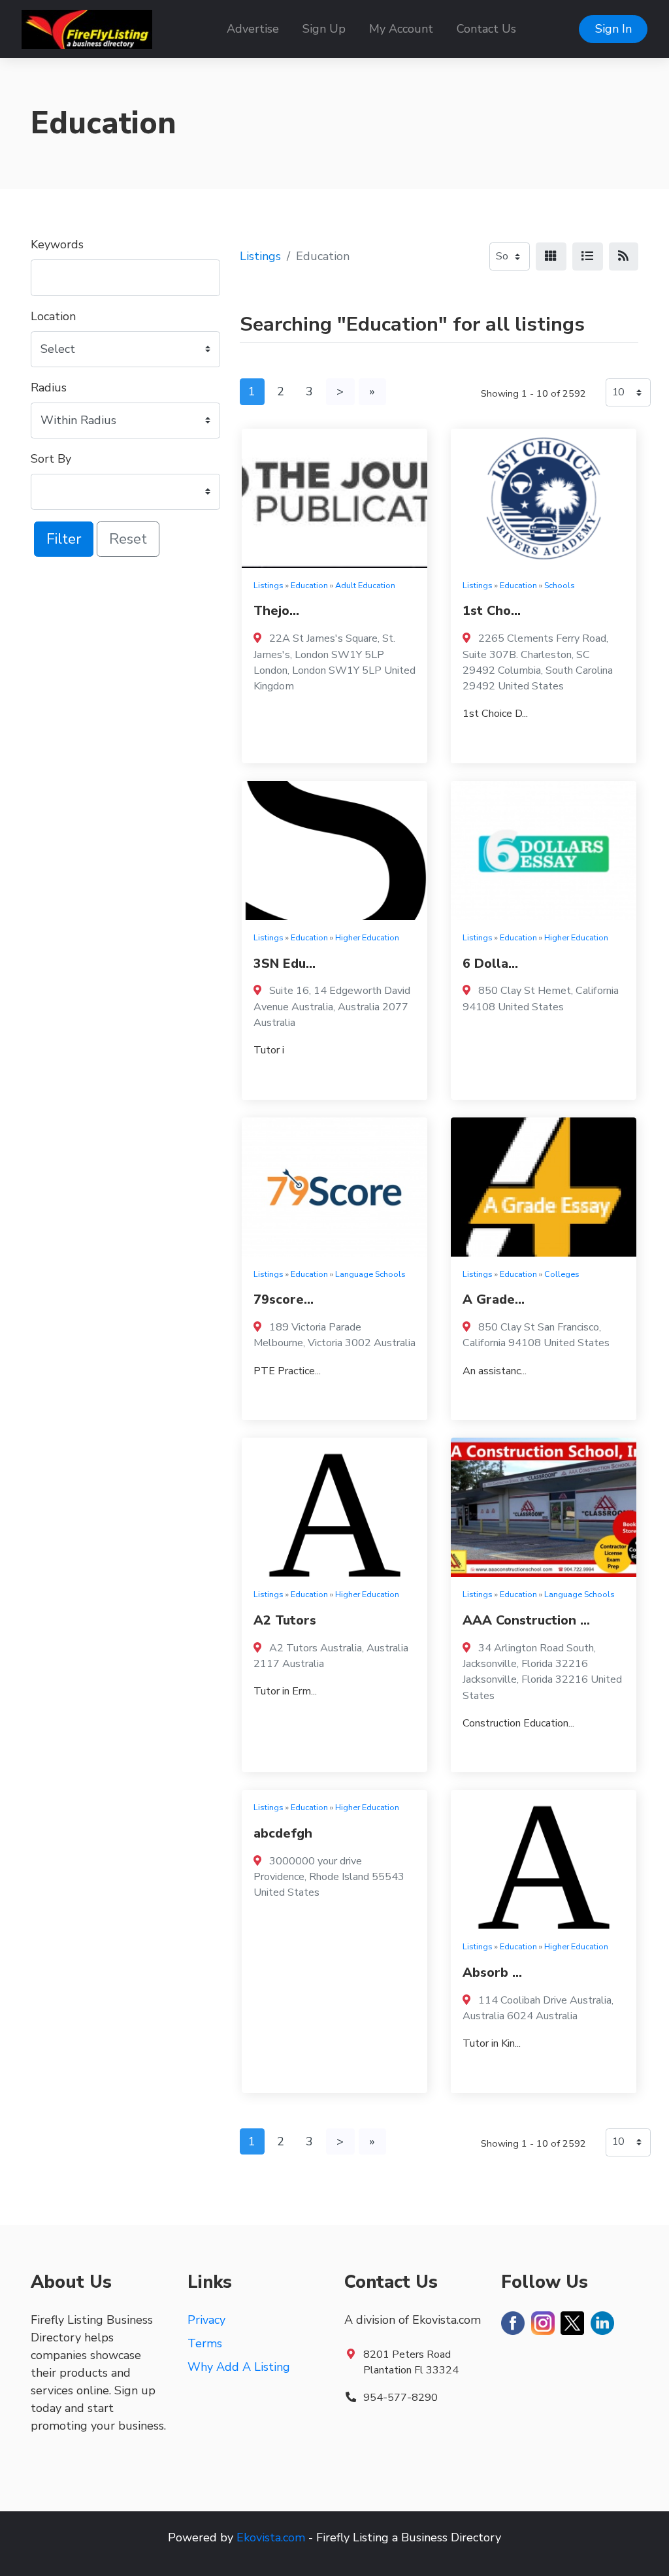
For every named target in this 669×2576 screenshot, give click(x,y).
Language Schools (370, 1274)
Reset (128, 539)
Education (309, 585)
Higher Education (367, 937)
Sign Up (324, 29)
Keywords (57, 244)
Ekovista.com (271, 2537)
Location (53, 316)
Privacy (206, 2320)
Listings (260, 256)
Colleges (562, 1274)
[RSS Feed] (624, 256)
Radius (49, 388)
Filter (64, 539)
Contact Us (486, 29)
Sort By (51, 459)
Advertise (253, 29)
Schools (560, 585)
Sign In (613, 29)
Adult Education (365, 585)
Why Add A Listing (239, 2367)
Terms (205, 2343)
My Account (401, 29)
